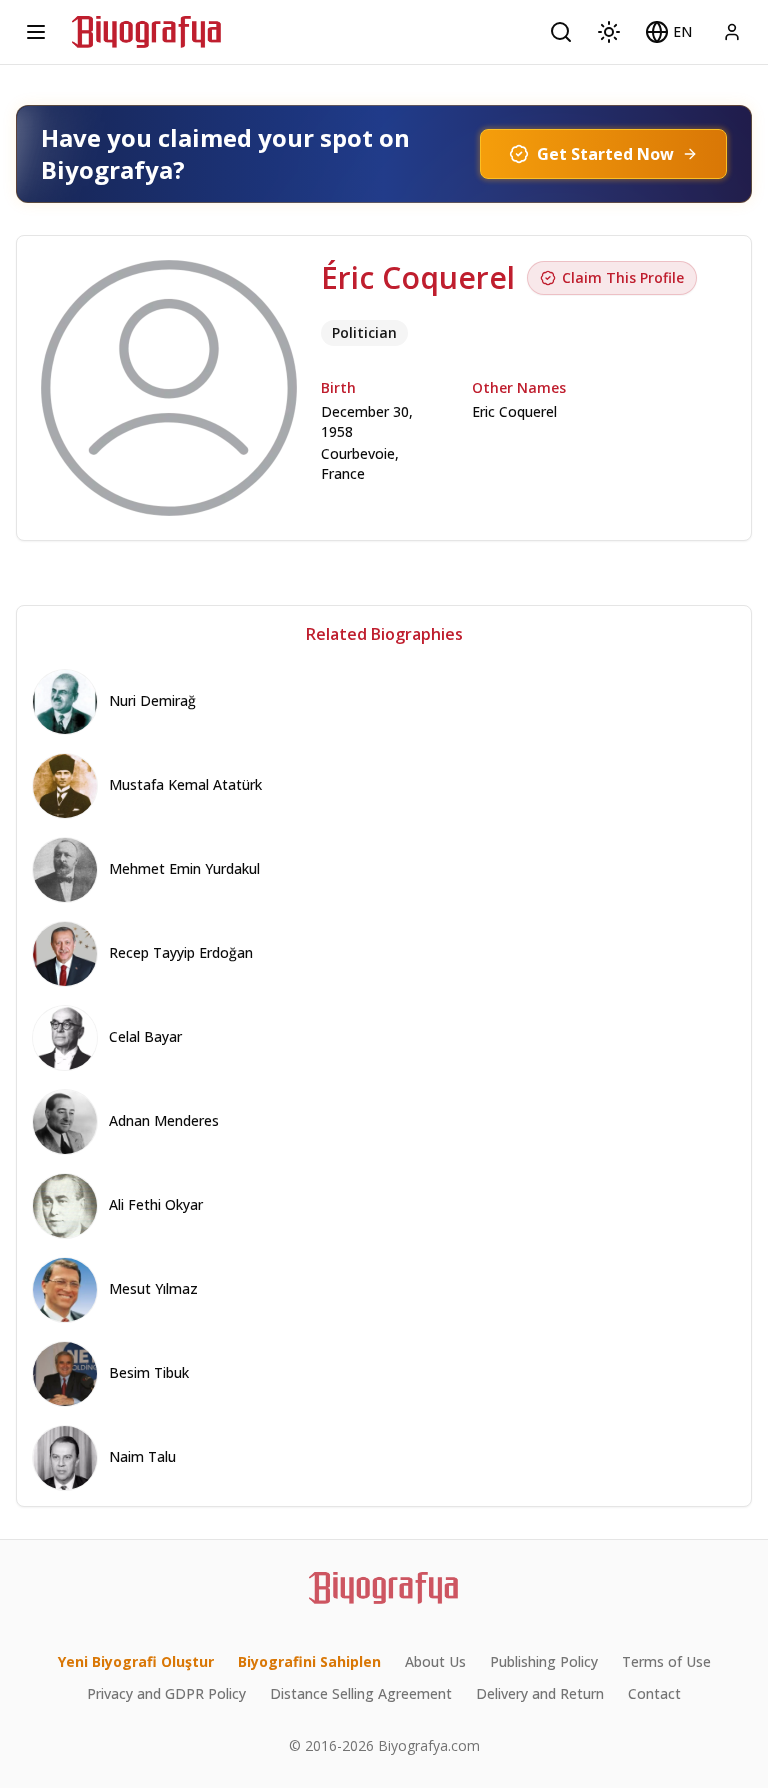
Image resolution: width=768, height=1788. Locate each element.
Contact (654, 1693)
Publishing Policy (544, 1661)
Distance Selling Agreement (361, 1693)
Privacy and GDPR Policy (166, 1693)
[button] (668, 32)
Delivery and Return (540, 1693)
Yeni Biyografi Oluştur (136, 1661)
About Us (435, 1661)
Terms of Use (666, 1661)
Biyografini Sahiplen (309, 1661)
